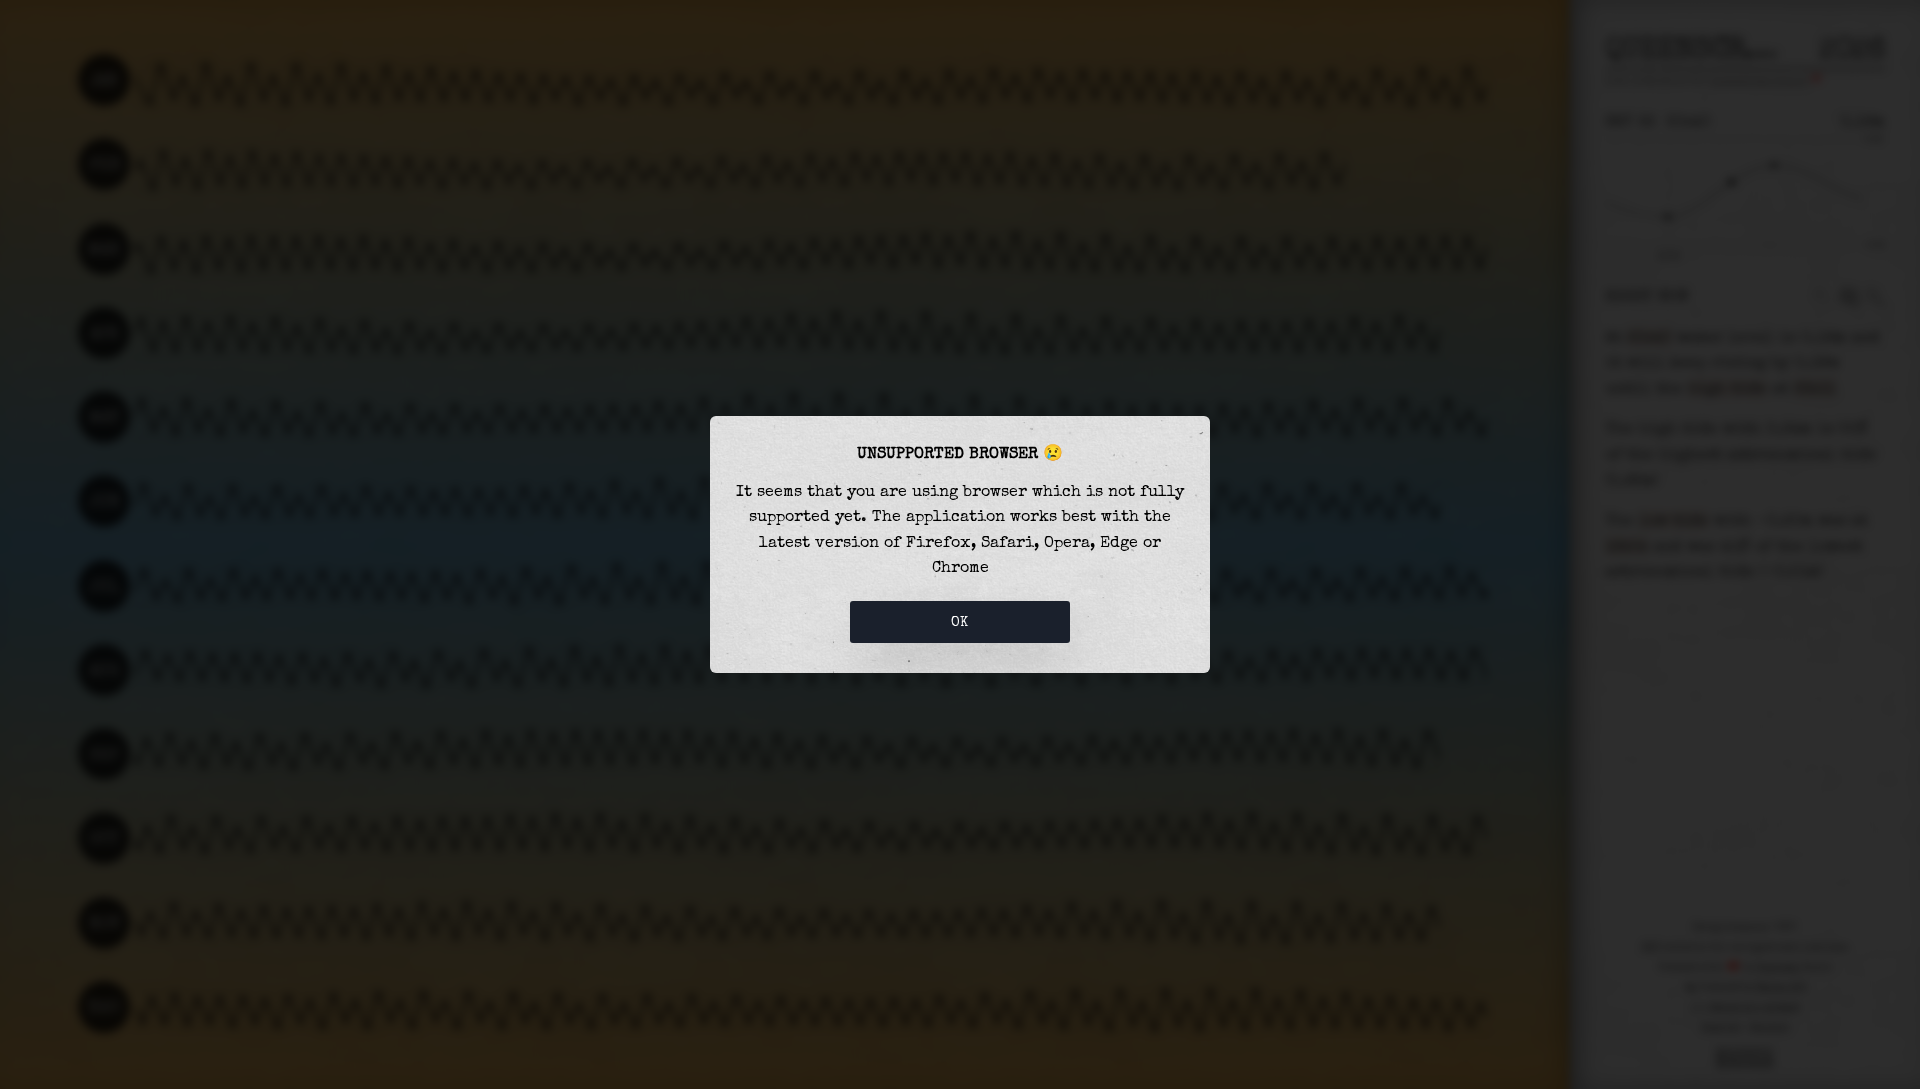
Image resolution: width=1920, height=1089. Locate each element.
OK (960, 622)
